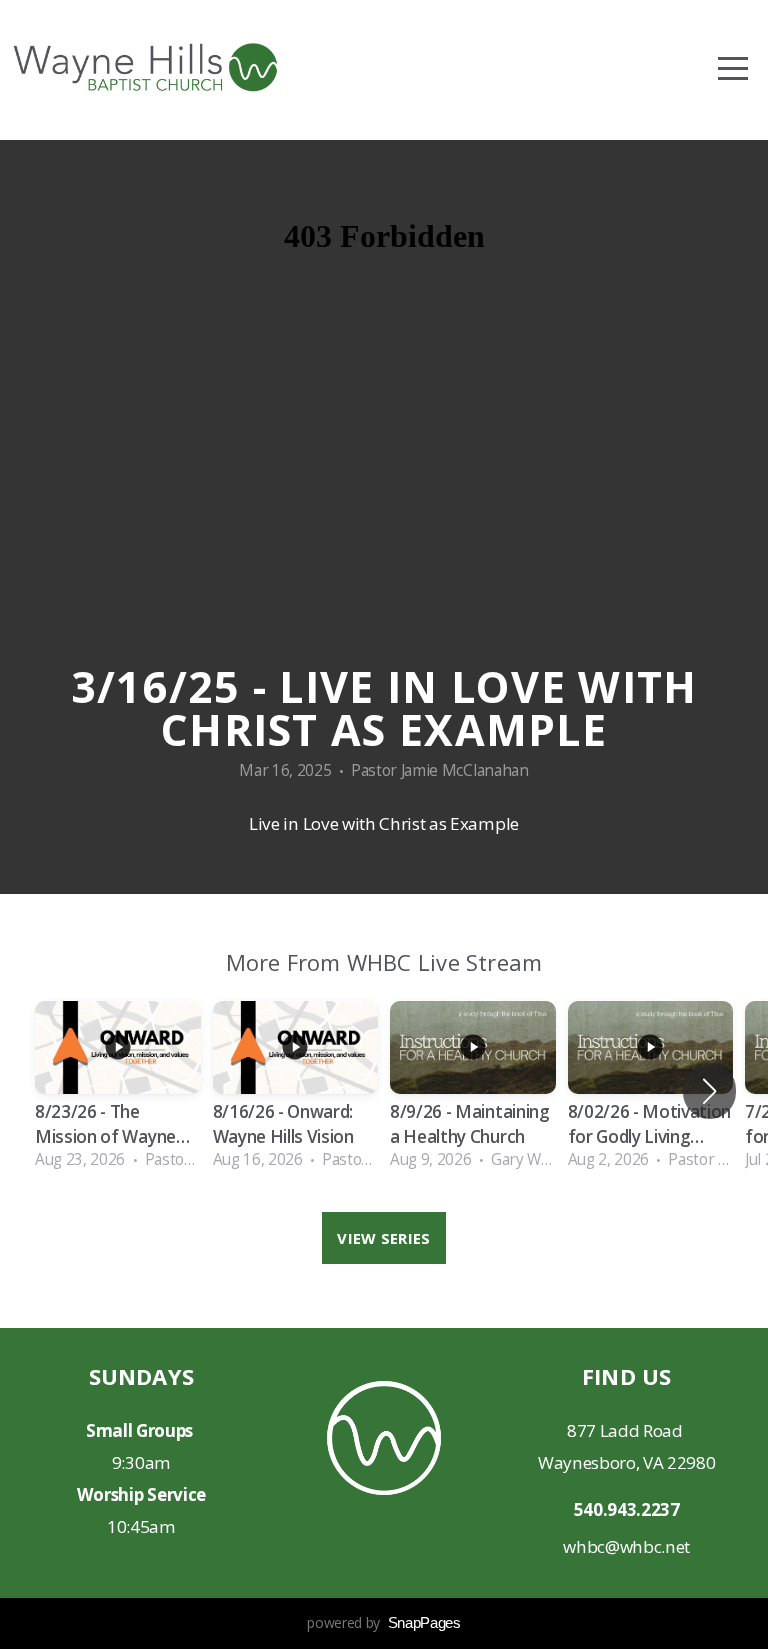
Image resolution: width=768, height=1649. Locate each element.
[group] (118, 1091)
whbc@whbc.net (626, 1546)
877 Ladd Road (627, 1430)
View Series (383, 1238)
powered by (383, 1622)
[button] (709, 1091)
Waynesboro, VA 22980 (627, 1462)
